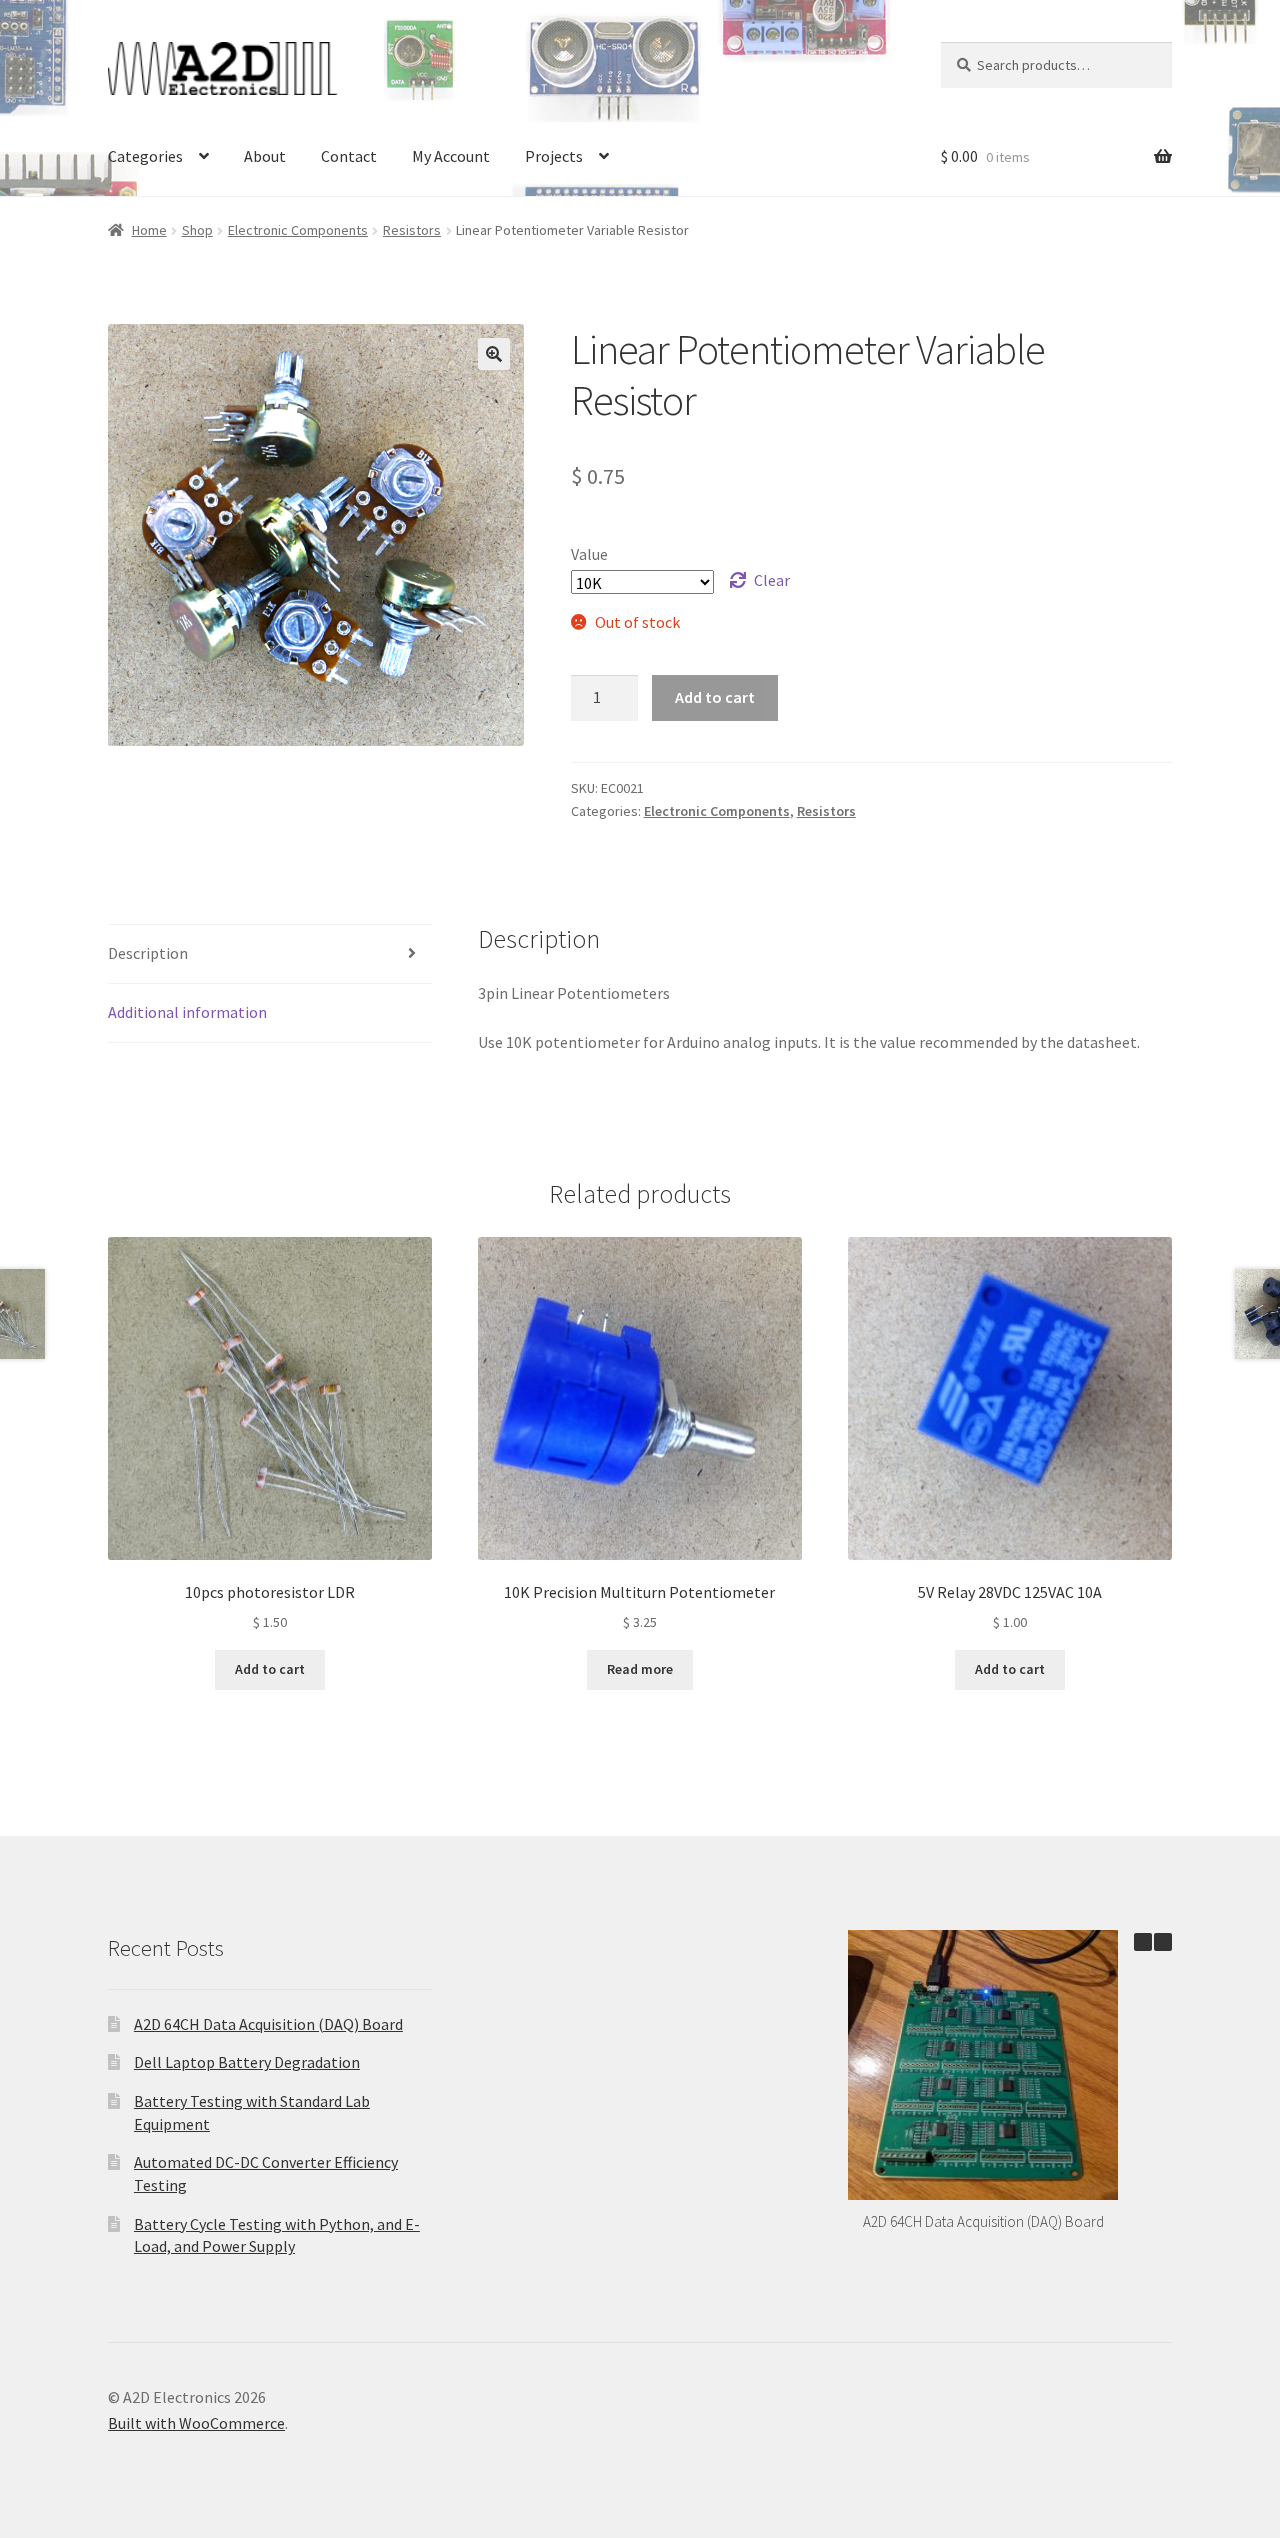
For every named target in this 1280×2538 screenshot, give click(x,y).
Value (589, 554)
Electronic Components (298, 230)
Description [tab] (148, 953)
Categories (145, 156)
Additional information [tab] (187, 1012)
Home (149, 230)
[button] (494, 354)
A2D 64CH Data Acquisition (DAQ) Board (268, 2024)
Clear (772, 580)
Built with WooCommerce (196, 2423)
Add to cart (715, 697)
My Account (451, 156)
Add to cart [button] (270, 1669)
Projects (554, 156)
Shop (197, 230)
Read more (640, 1669)
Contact (349, 156)
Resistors (412, 230)
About (265, 156)
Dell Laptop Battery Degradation (247, 2062)
